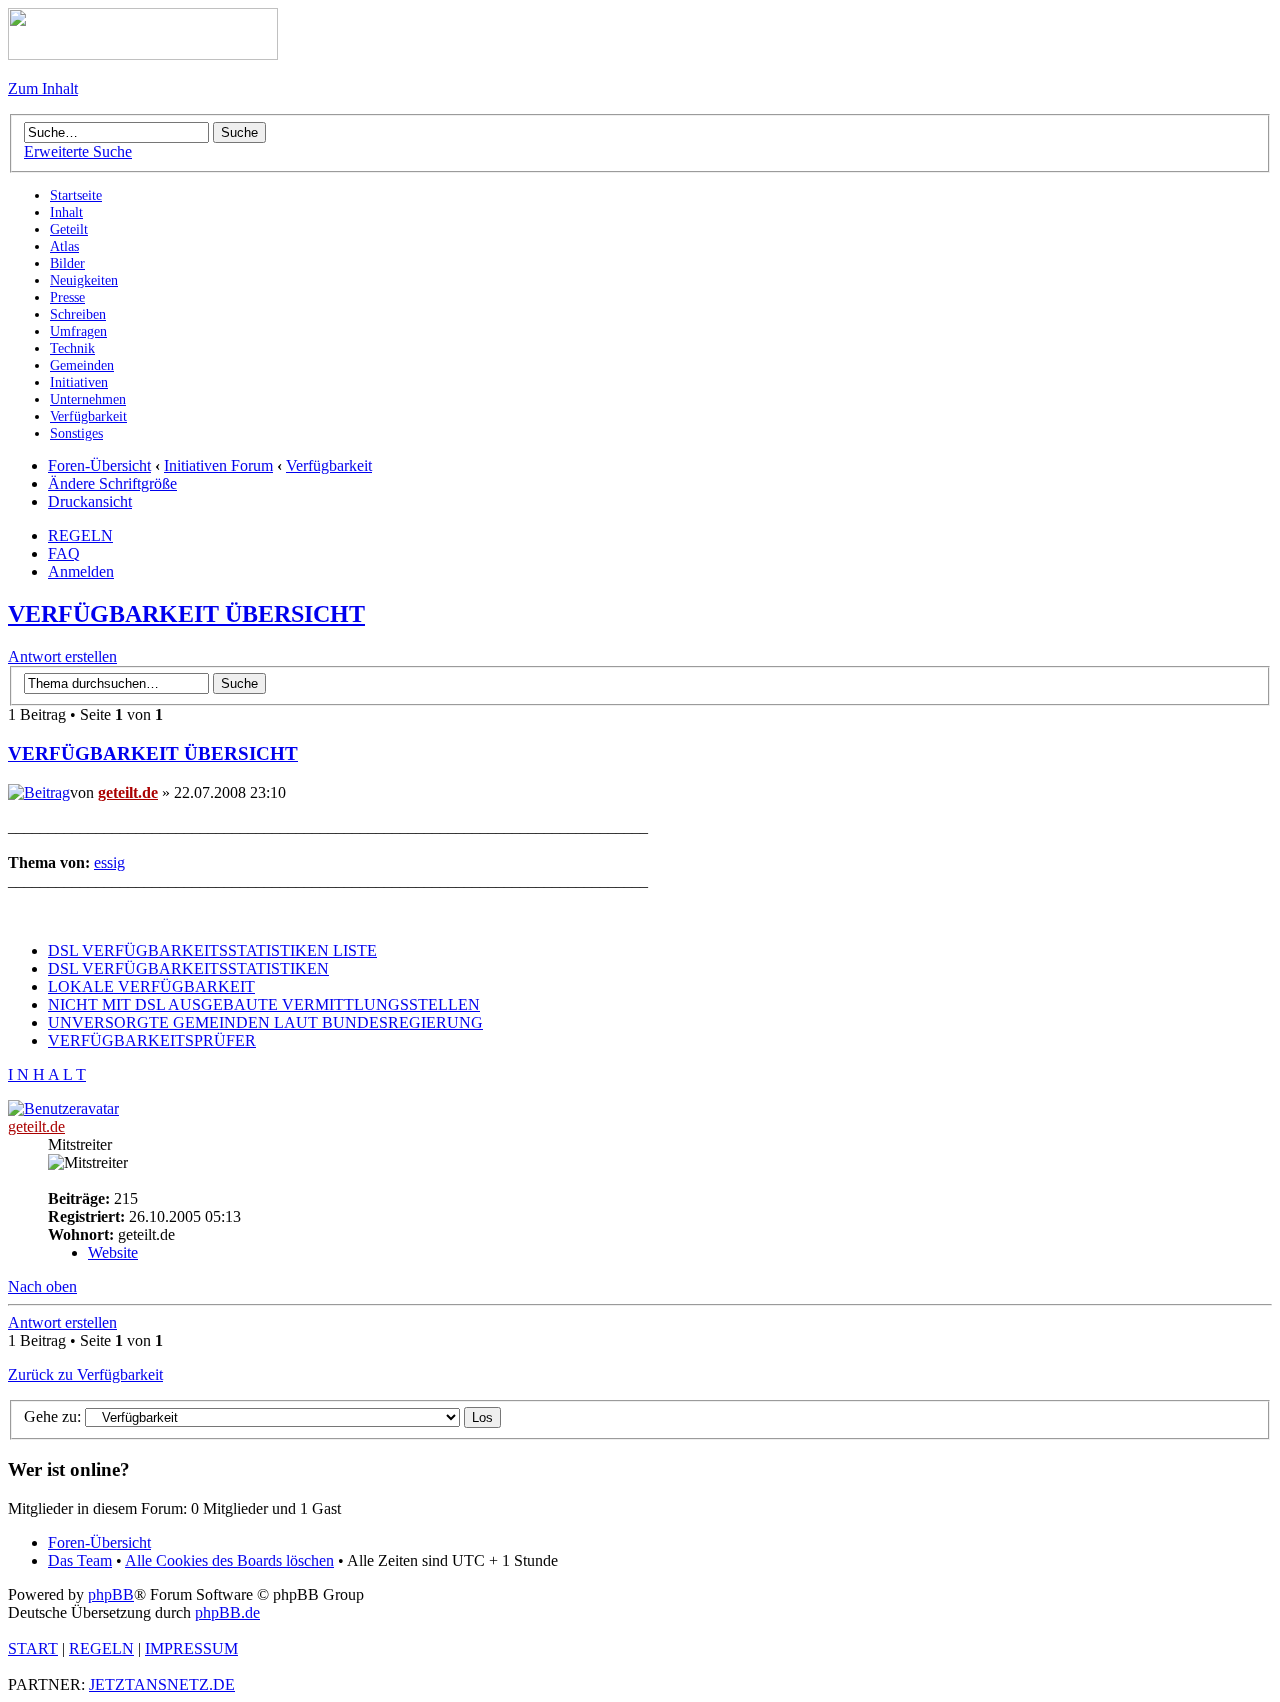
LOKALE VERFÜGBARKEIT (151, 986)
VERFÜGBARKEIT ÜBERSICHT (186, 614)
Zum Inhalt (43, 88)
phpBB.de (227, 1612)
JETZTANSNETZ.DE (162, 1684)
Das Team (80, 1560)
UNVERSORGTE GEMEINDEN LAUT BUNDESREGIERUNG (265, 1022)
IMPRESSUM (191, 1648)
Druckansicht (90, 501)
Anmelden (81, 571)
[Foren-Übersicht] (143, 54)
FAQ (64, 553)
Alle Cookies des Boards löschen (229, 1560)
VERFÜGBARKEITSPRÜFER (152, 1040)
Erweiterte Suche (78, 151)
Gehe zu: (52, 1416)
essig (109, 862)
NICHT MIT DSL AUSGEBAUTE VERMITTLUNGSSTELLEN (264, 1004)
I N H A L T (47, 1074)
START (33, 1648)
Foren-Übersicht (99, 465)
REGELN (80, 535)
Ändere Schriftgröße (112, 483)
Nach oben (42, 1286)
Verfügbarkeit (329, 465)
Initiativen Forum (218, 465)
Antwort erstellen (62, 656)
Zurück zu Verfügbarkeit (85, 1374)
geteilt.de (128, 792)
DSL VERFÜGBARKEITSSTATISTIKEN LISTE (212, 950)
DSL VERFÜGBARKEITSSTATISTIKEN (188, 968)
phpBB (111, 1594)
